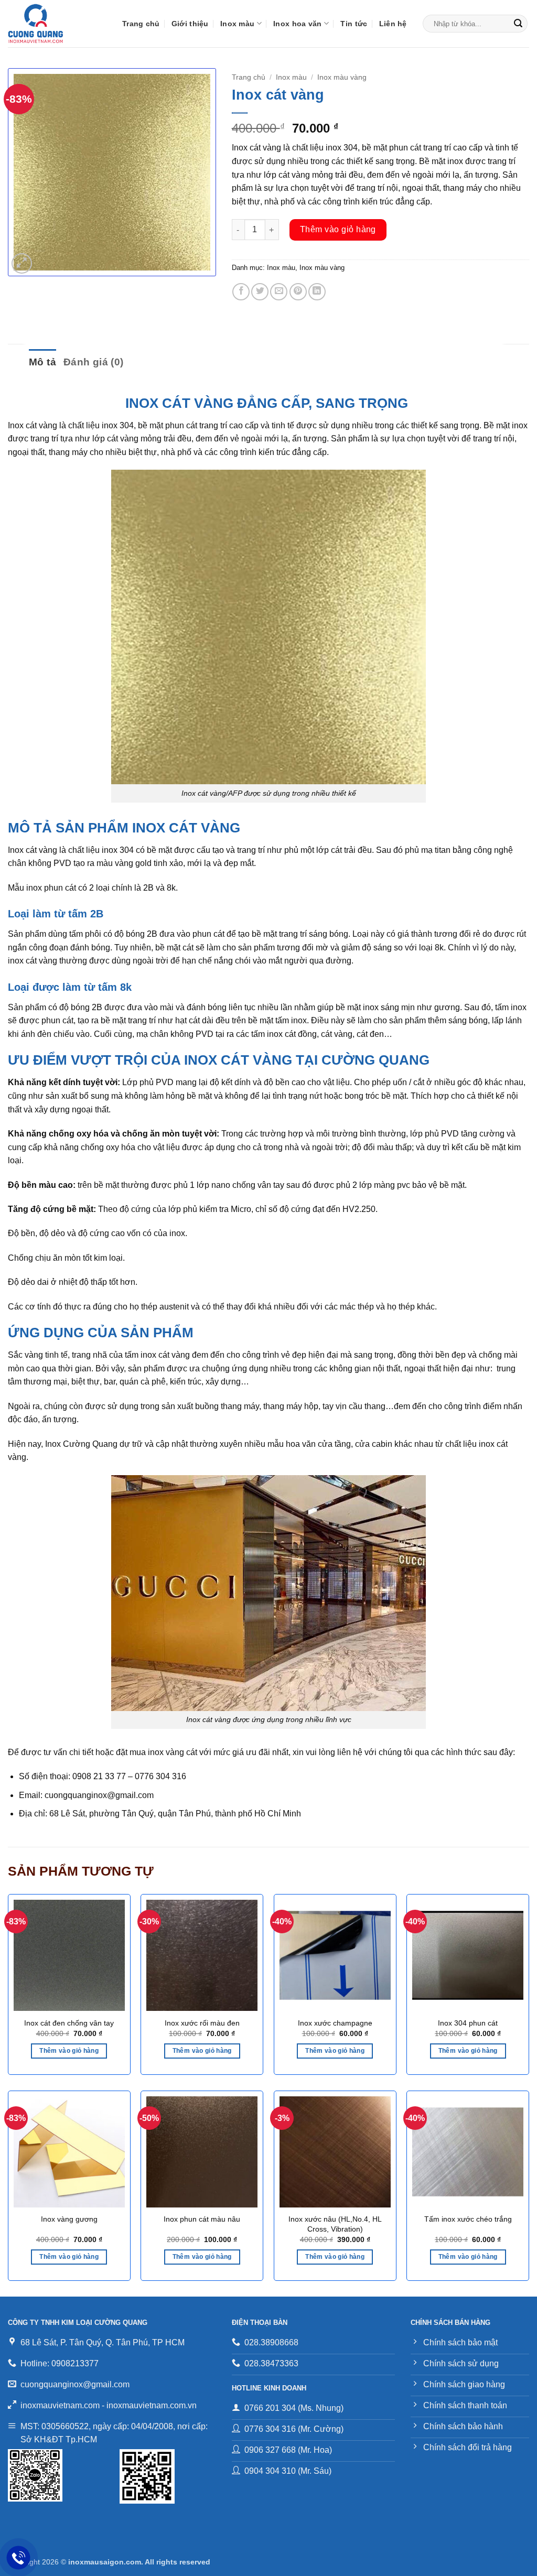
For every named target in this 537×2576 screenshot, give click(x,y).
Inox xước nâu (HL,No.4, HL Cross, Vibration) (335, 2224)
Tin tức (354, 24)
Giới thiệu (190, 24)
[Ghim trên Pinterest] (298, 292)
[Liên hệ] (19, 2558)
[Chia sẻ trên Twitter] (260, 292)
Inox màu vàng (342, 77)
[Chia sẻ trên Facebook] (241, 292)
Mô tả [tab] (42, 362)
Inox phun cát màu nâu (202, 2219)
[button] (22, 263)
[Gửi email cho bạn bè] (279, 292)
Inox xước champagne (335, 2023)
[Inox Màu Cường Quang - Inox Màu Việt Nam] (57, 24)
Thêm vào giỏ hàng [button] (69, 2051)
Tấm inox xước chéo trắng (468, 2219)
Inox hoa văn (297, 24)
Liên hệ (393, 24)
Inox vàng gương (69, 2219)
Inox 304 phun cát (468, 2023)
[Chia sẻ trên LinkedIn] (317, 292)
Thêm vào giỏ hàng (338, 229)
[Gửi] (518, 24)
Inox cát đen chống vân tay (69, 2023)
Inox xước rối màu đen (202, 2023)
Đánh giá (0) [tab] (94, 362)
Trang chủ (141, 24)
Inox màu (237, 24)
